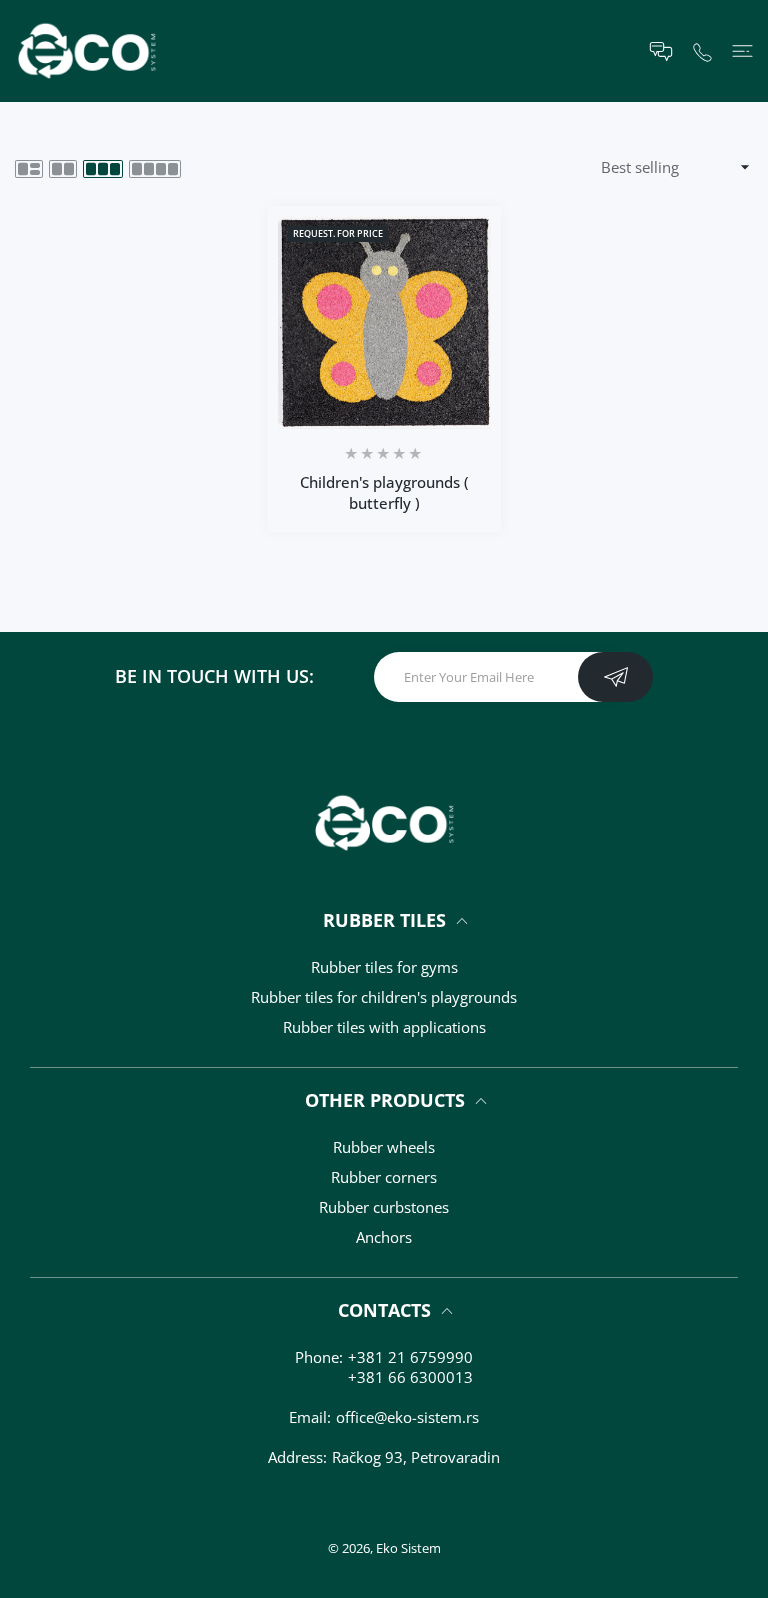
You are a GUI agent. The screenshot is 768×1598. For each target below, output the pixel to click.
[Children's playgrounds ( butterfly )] (384, 322)
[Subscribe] (615, 677)
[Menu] (742, 51)
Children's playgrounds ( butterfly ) (384, 492)
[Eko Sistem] (87, 51)
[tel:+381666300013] (702, 50)
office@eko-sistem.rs (407, 1417)
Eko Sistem (408, 1548)
